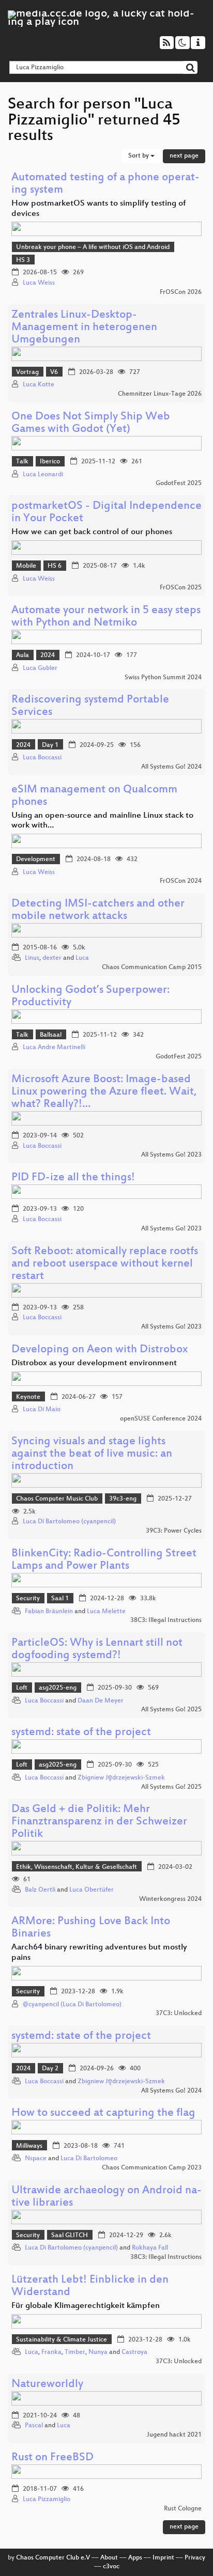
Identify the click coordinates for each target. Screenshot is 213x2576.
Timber (75, 2352)
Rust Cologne (183, 2509)
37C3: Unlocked (179, 2013)
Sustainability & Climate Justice (62, 2340)
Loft (22, 1688)
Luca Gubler (40, 668)
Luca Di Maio (42, 1410)
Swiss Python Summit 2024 (163, 678)
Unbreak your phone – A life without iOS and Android (93, 247)
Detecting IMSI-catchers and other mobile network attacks (98, 910)
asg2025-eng (58, 1688)
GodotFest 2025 (179, 483)
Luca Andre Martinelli (54, 1048)
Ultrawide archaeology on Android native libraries (106, 2197)
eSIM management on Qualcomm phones (94, 796)
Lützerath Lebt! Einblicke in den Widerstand (90, 2286)
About (109, 2558)
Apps (135, 2558)
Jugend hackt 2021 (174, 2435)
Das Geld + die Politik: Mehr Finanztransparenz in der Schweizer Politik (99, 1822)
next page (184, 156)
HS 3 (23, 260)
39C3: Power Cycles (174, 1531)
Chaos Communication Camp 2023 (152, 2168)
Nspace (36, 2159)
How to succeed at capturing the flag (103, 2113)
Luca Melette (106, 1612)
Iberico (50, 462)
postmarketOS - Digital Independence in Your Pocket (106, 513)
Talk (22, 462)
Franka (51, 2352)
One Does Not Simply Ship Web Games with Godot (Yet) (91, 423)
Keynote (28, 1397)
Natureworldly (47, 2385)
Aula (22, 655)
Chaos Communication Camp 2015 (152, 967)
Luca (82, 958)
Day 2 (50, 2069)
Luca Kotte (39, 385)
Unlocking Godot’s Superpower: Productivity (90, 997)
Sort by (139, 156)
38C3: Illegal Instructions (166, 1620)
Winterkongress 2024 (170, 1899)
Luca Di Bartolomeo (89, 2159)
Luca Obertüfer (92, 1890)
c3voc (111, 2567)
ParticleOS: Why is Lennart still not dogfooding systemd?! (97, 1650)
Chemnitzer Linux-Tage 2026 (160, 394)
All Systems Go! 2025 (171, 1710)
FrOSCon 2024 (181, 881)
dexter (52, 958)
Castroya (134, 2352)
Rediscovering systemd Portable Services (90, 706)
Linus (32, 958)
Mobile (26, 566)
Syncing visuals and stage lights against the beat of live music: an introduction (92, 1454)
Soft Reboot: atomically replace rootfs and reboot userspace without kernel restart (105, 1264)
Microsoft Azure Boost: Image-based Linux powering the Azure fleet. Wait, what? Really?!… (104, 1092)
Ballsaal (51, 1035)
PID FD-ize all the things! (73, 1178)
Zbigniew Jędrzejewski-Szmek (121, 1778)
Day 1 (50, 745)
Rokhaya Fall (150, 2248)
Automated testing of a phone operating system (105, 184)
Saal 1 (60, 1599)
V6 (54, 372)
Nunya (98, 2352)
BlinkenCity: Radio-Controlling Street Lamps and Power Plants (104, 1560)
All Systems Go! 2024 (171, 767)
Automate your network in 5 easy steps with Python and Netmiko (106, 617)
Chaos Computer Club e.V (53, 2558)
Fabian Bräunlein (49, 1612)
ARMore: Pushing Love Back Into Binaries (91, 1928)
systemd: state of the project (81, 1733)
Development (36, 860)
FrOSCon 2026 (181, 292)
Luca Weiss (39, 283)
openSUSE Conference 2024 (161, 1419)
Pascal (34, 2426)
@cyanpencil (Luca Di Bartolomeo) (72, 2005)
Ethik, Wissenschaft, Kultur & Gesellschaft (77, 1867)
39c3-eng (123, 1499)
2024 (48, 655)
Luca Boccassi (42, 758)
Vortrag (27, 372)
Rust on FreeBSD (52, 2458)
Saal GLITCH (70, 2236)
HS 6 (55, 566)
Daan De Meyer (101, 1701)
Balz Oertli (40, 1890)
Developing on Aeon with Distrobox (100, 1350)
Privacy (195, 2558)
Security (28, 1599)
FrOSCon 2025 (181, 588)
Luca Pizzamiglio (47, 2500)
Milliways (29, 2146)
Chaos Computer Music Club (57, 1499)
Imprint (163, 2558)
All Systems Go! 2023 (171, 1155)
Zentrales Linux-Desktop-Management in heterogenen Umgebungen (84, 328)
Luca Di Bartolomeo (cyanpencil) (69, 1522)
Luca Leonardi (43, 475)
